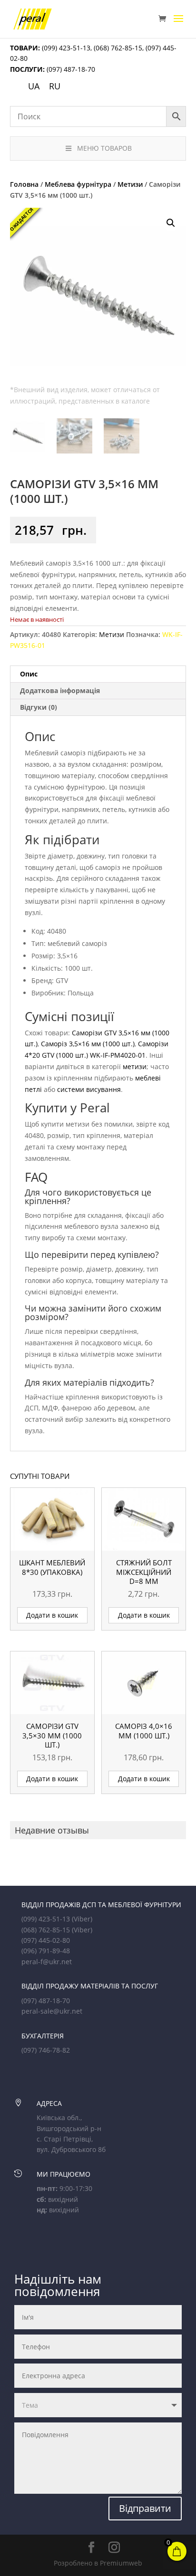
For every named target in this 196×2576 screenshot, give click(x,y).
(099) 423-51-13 (65, 48)
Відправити (145, 2508)
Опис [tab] (29, 674)
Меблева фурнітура (78, 184)
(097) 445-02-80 (46, 1940)
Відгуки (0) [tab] (39, 707)
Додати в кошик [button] (52, 1615)
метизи (135, 1066)
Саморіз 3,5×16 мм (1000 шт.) (88, 1044)
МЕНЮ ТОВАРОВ (104, 148)
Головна (24, 184)
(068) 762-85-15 (118, 48)
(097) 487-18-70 (70, 69)
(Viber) (82, 1919)
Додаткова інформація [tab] (60, 690)
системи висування (89, 1089)
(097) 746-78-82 (46, 2050)
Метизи (130, 184)
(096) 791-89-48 (46, 1951)
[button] (171, 223)
